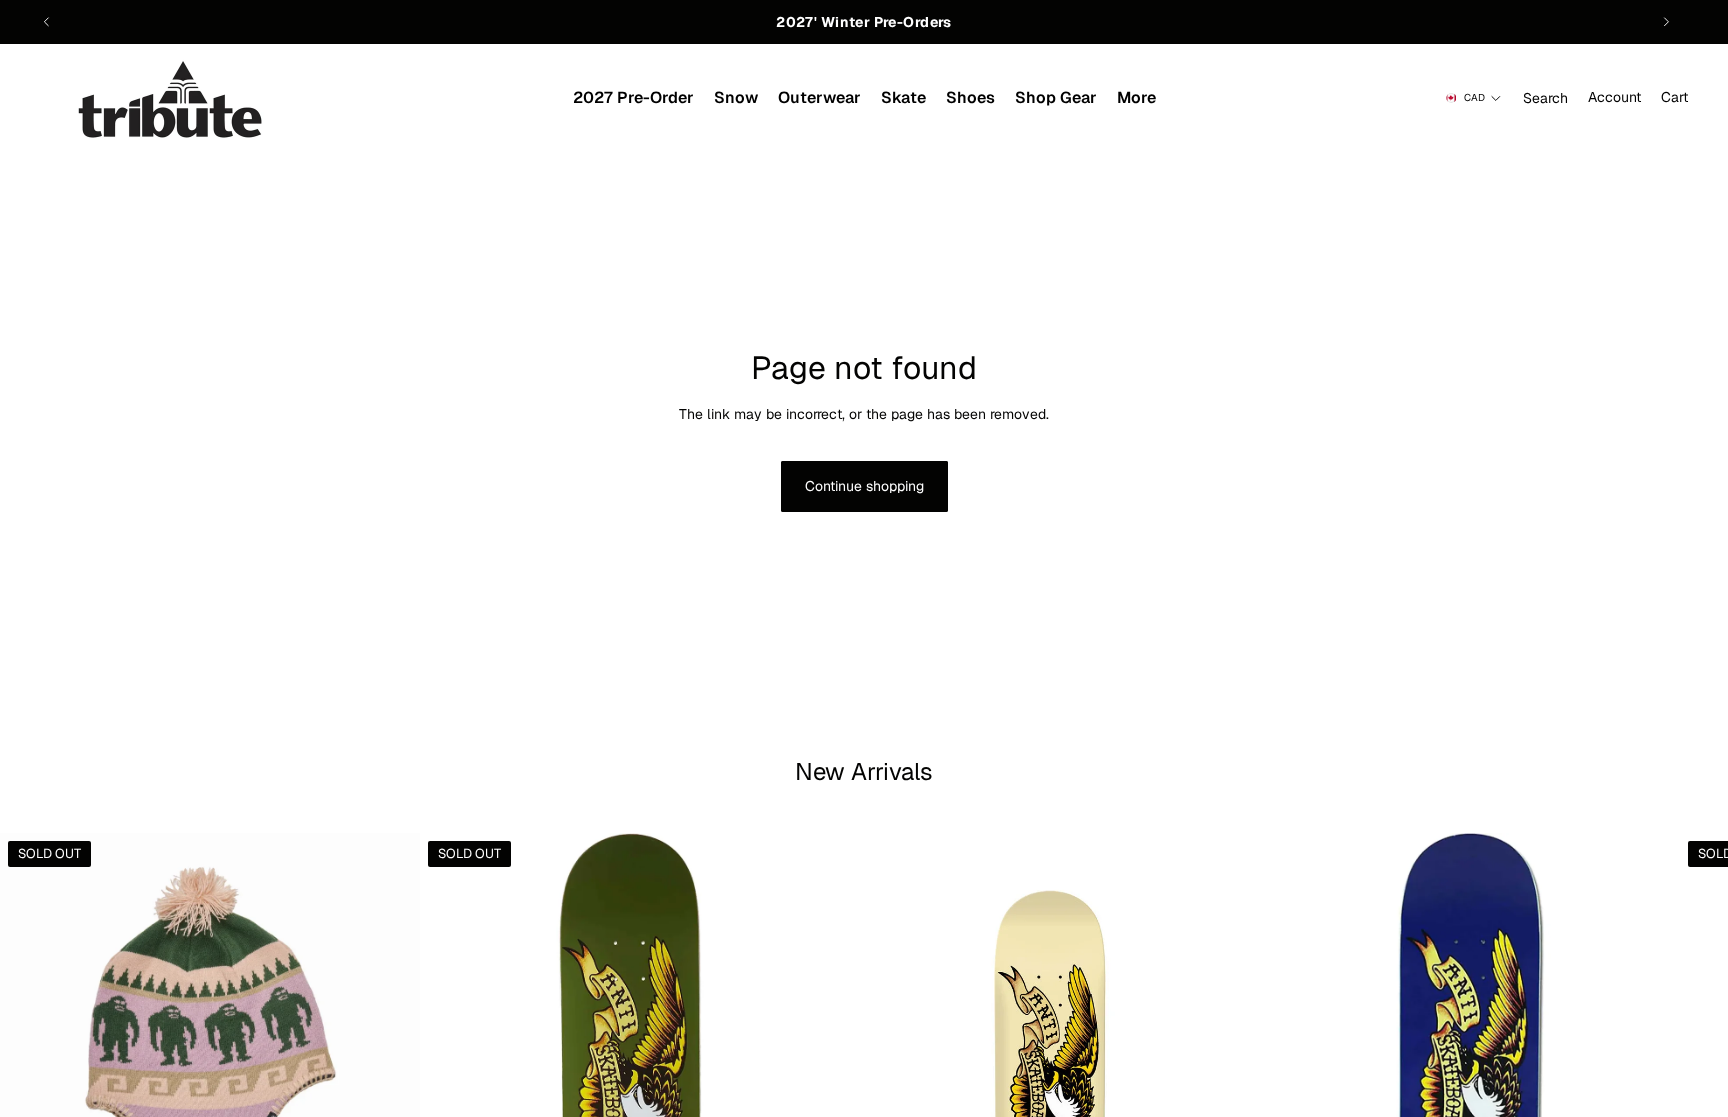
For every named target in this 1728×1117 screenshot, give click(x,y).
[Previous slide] (47, 22)
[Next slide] (1666, 22)
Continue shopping (864, 486)
